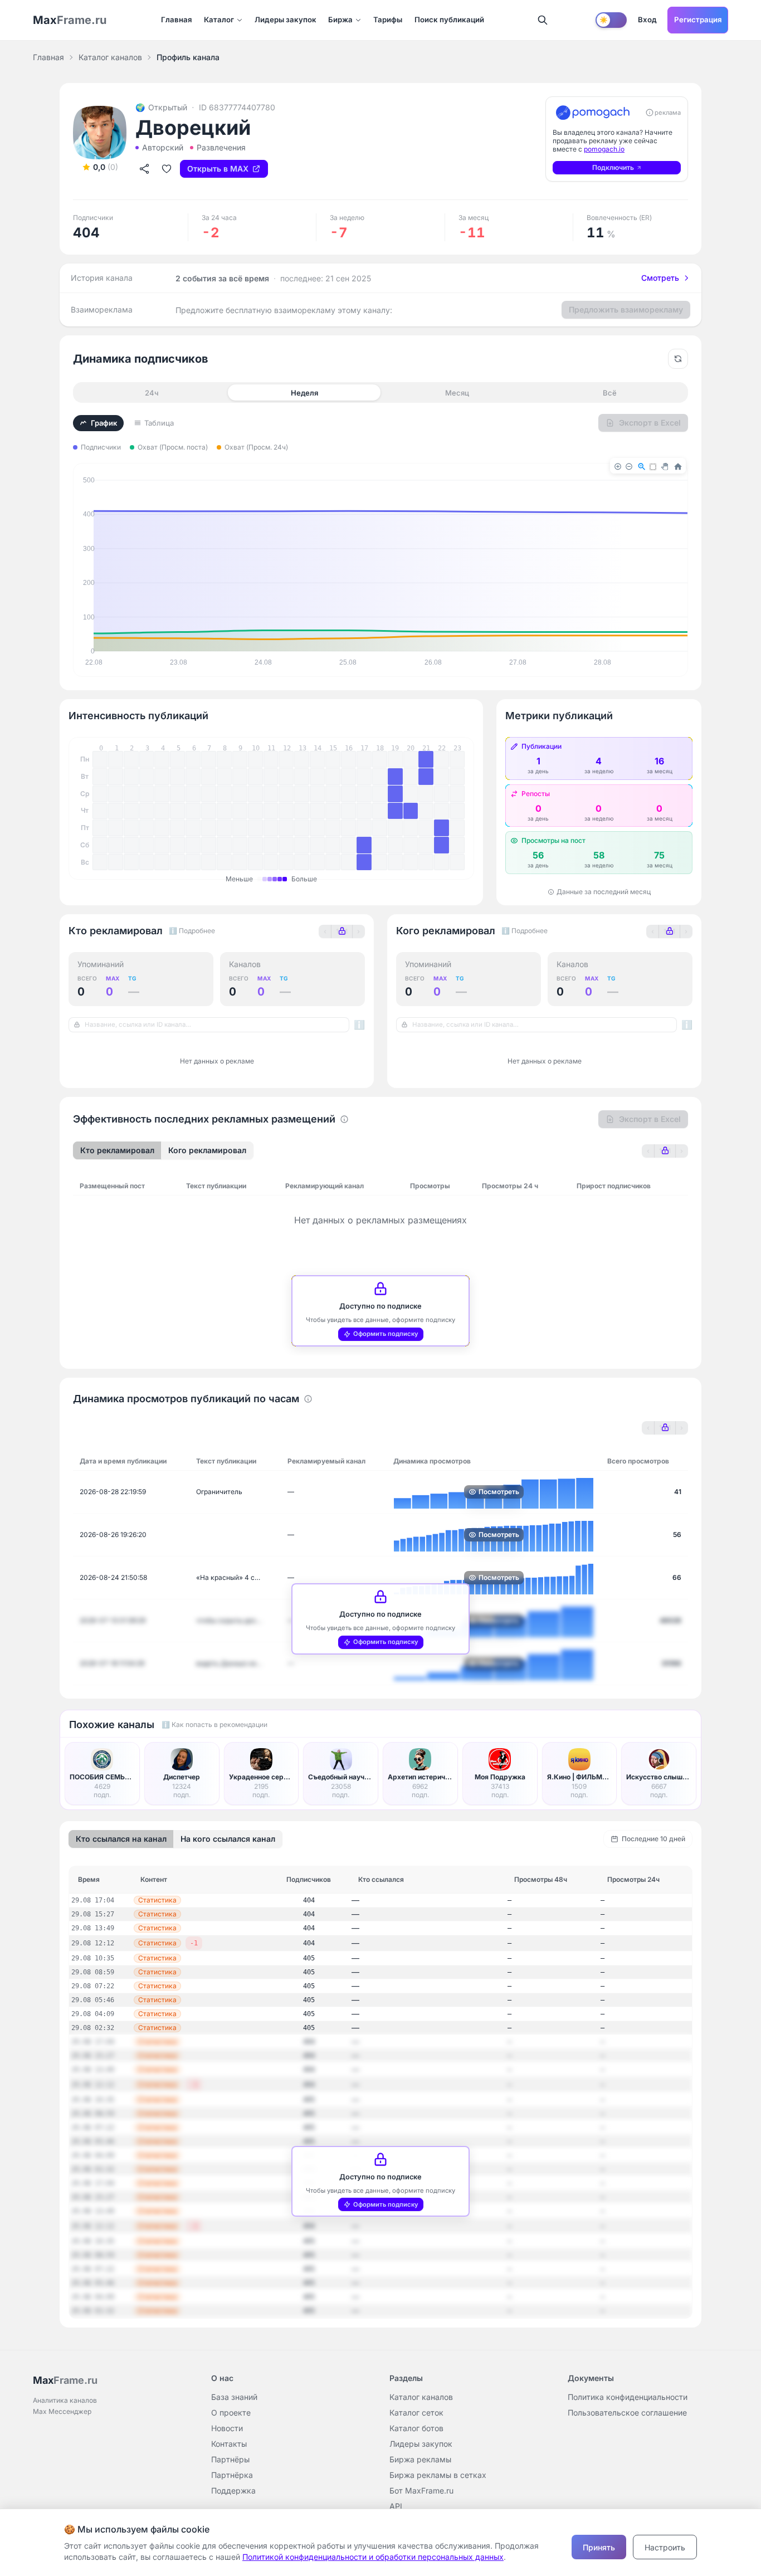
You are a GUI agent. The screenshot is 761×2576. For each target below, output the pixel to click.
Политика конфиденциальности (628, 2397)
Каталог (219, 19)
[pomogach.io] (593, 113)
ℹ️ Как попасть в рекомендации (214, 1724)
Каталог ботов (416, 2428)
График (104, 423)
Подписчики (101, 447)
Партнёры (230, 2459)
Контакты (229, 2444)
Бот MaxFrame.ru (421, 2490)
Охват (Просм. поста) (173, 447)
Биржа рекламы (420, 2459)
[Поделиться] (144, 169)
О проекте (231, 2412)
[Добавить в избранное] (167, 169)
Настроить (665, 2547)
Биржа (340, 19)
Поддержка (233, 2490)
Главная (177, 19)
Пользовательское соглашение (627, 2412)
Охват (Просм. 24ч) (256, 447)
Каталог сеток (416, 2412)
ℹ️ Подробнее (192, 931)
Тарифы (388, 19)
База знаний (234, 2397)
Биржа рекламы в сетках (438, 2475)
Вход (647, 19)
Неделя (304, 393)
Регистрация (698, 19)
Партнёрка (232, 2475)
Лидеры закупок (286, 19)
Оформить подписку (386, 1334)
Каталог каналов (110, 57)
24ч (152, 393)
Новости (227, 2428)
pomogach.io (604, 149)
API (396, 2506)
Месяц (457, 393)
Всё (610, 393)
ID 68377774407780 (237, 107)
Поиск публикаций (449, 19)
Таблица (159, 423)
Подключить (613, 167)
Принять (599, 2547)
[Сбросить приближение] (678, 359)
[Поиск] (543, 20)
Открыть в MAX (218, 169)
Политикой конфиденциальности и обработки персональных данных (373, 2557)
